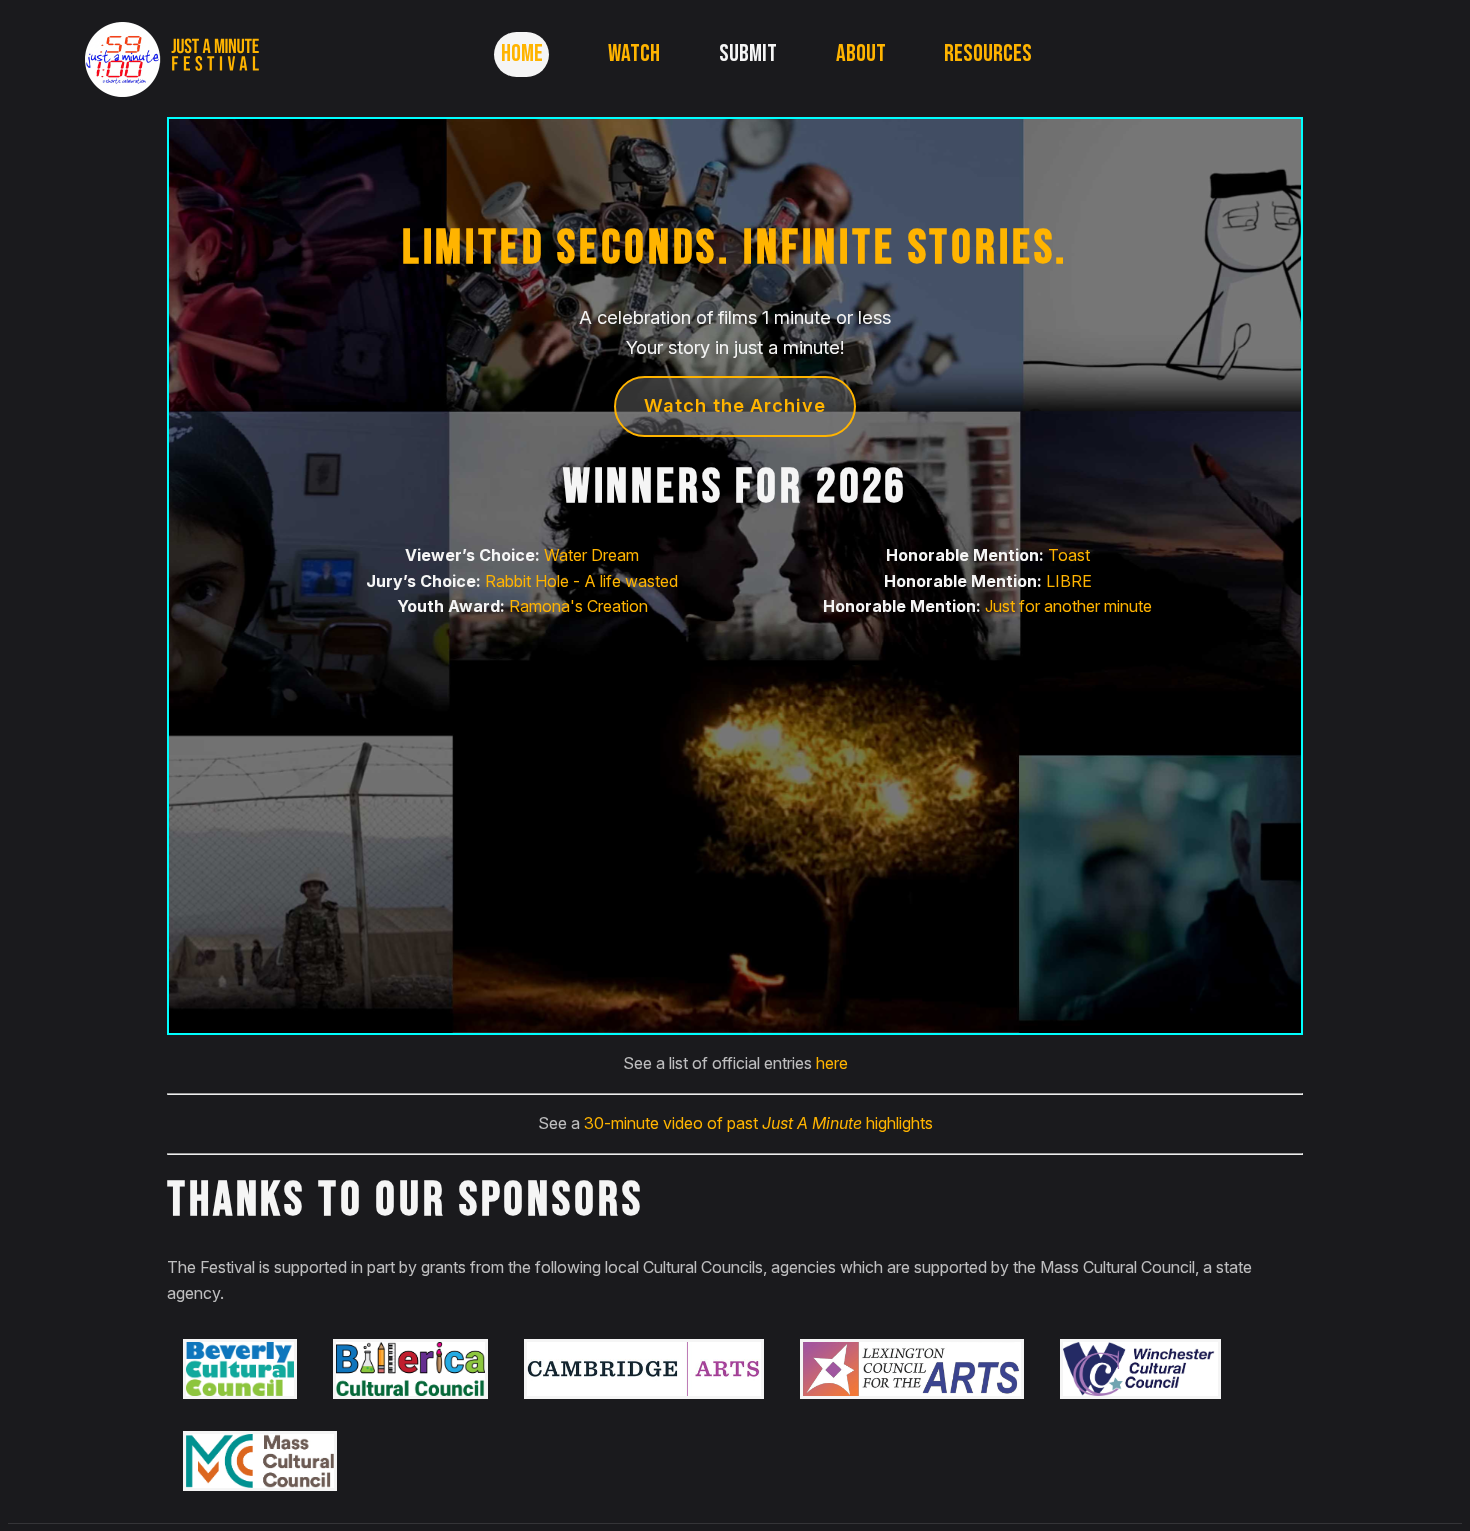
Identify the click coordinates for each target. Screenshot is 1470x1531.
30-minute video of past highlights (758, 1123)
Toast (1069, 555)
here (832, 1063)
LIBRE (1069, 581)
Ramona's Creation (578, 606)
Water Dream (591, 555)
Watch (634, 53)
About (861, 53)
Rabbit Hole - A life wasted (581, 581)
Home (522, 53)
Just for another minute (1068, 606)
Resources (988, 53)
